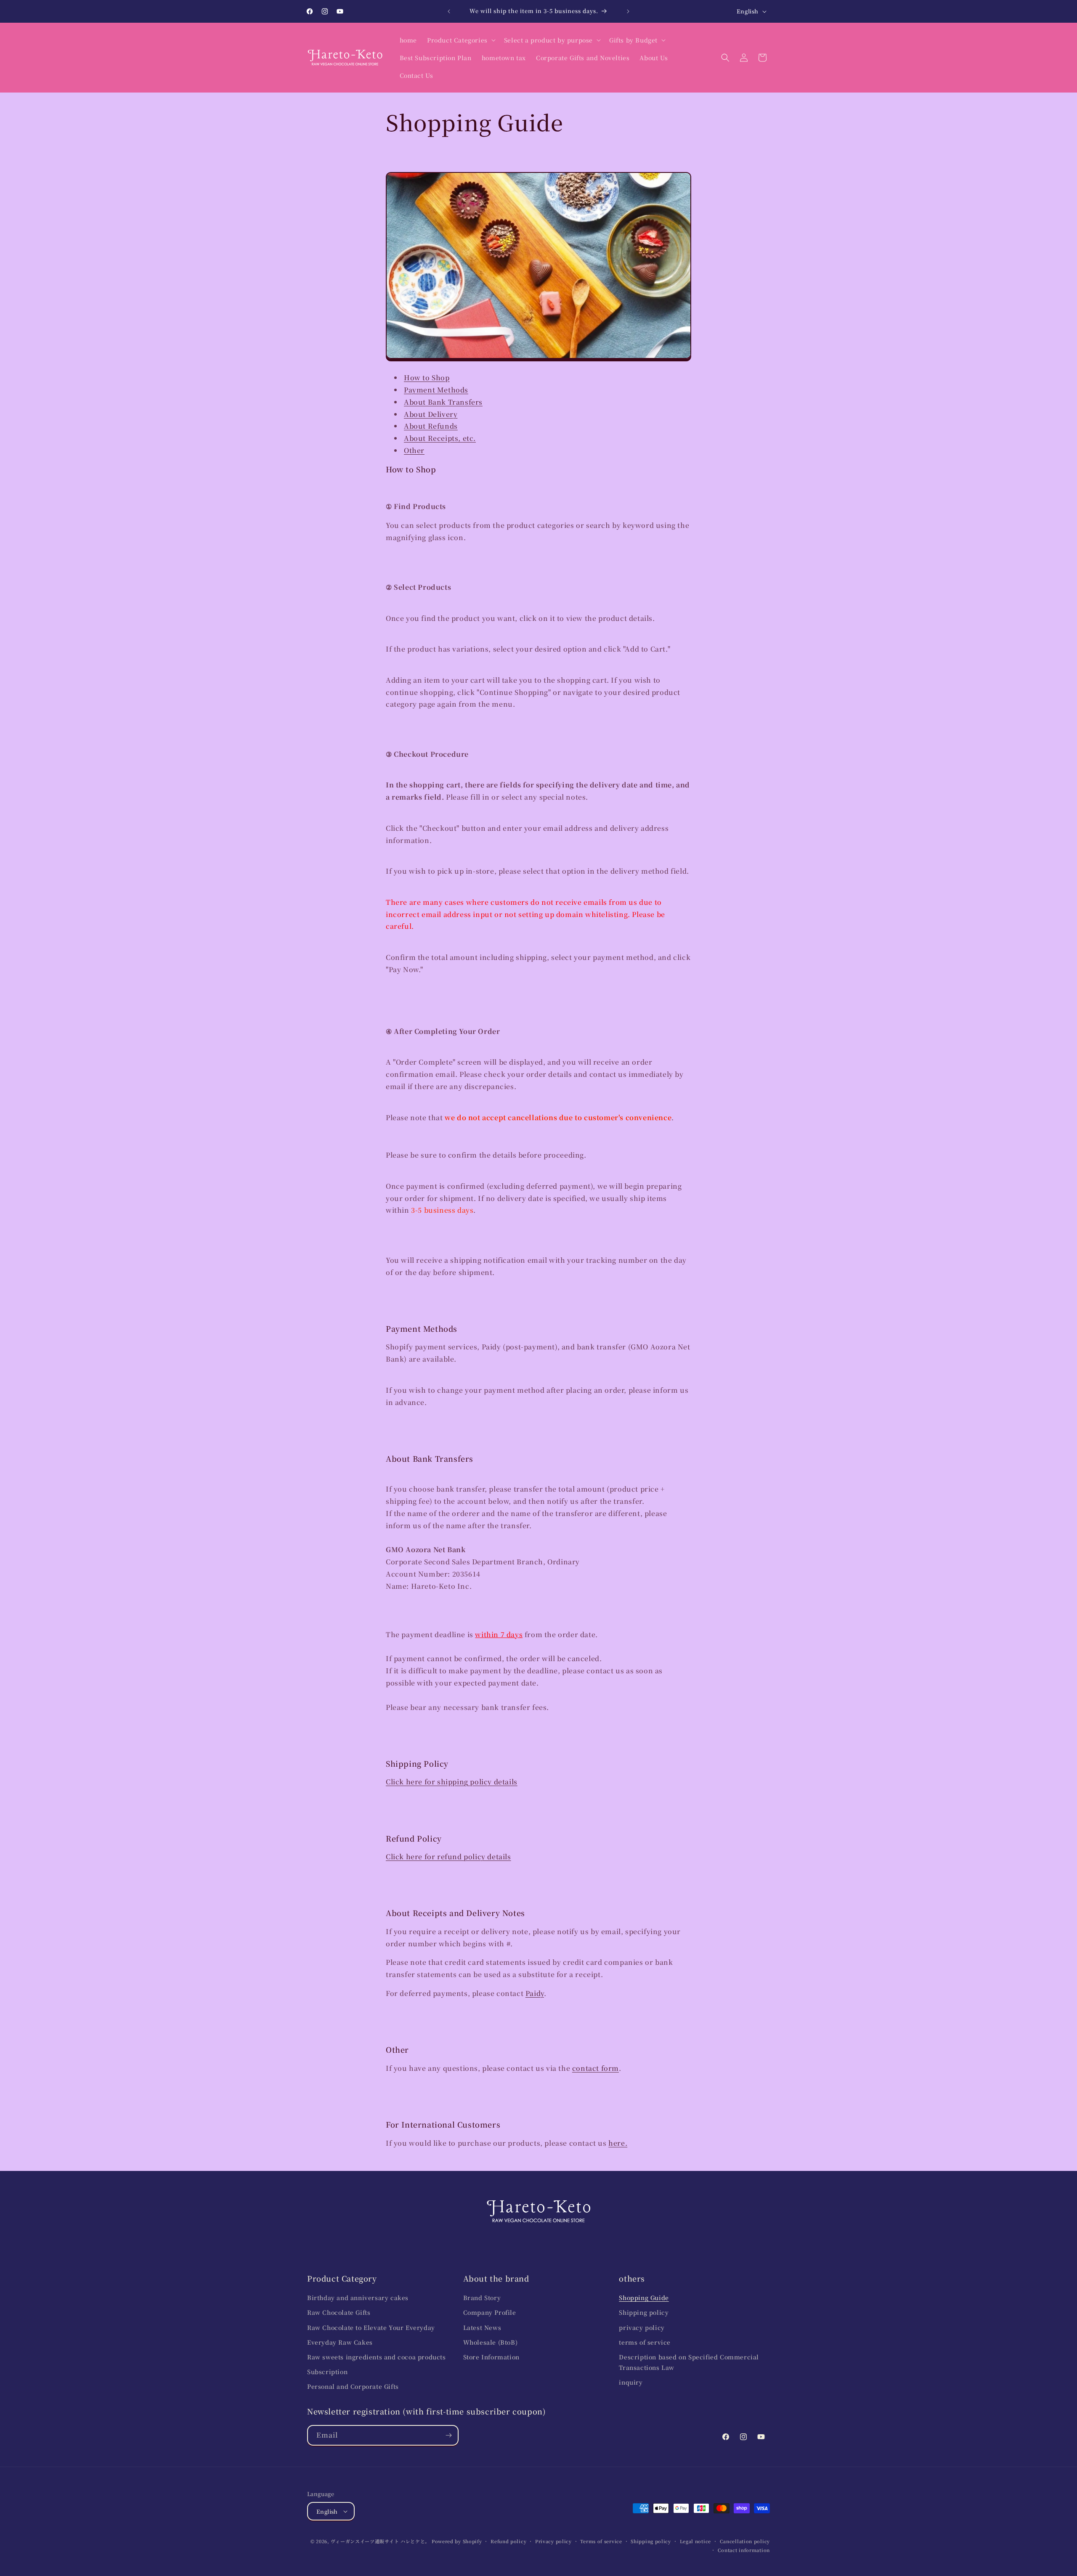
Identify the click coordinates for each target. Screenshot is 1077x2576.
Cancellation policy (745, 2541)
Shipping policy (644, 2312)
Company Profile (490, 2312)
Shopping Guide (644, 2298)
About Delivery (431, 414)
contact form (596, 2068)
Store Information (491, 2357)
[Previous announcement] (449, 11)
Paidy (535, 1993)
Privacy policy (553, 2541)
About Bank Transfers (443, 402)
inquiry (631, 2382)
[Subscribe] (448, 2435)
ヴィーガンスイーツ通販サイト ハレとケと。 (380, 2541)
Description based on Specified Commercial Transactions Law (689, 2362)
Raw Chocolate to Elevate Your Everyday (371, 2327)
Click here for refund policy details (448, 1856)
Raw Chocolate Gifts (339, 2312)
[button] (460, 40)
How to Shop (427, 378)
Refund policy (508, 2541)
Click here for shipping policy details (452, 1782)
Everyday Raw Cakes (340, 2342)
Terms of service (601, 2541)
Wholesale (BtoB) (491, 2342)
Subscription (327, 2372)
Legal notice (695, 2541)
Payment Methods (436, 390)
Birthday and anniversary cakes (358, 2298)
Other (414, 450)
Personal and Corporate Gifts (353, 2386)
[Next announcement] (628, 11)
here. (618, 2143)
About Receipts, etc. (440, 438)
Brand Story (482, 2298)
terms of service (645, 2342)
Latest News (482, 2327)
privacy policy (642, 2327)
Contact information (744, 2550)
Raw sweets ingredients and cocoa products (377, 2357)
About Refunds (431, 426)
